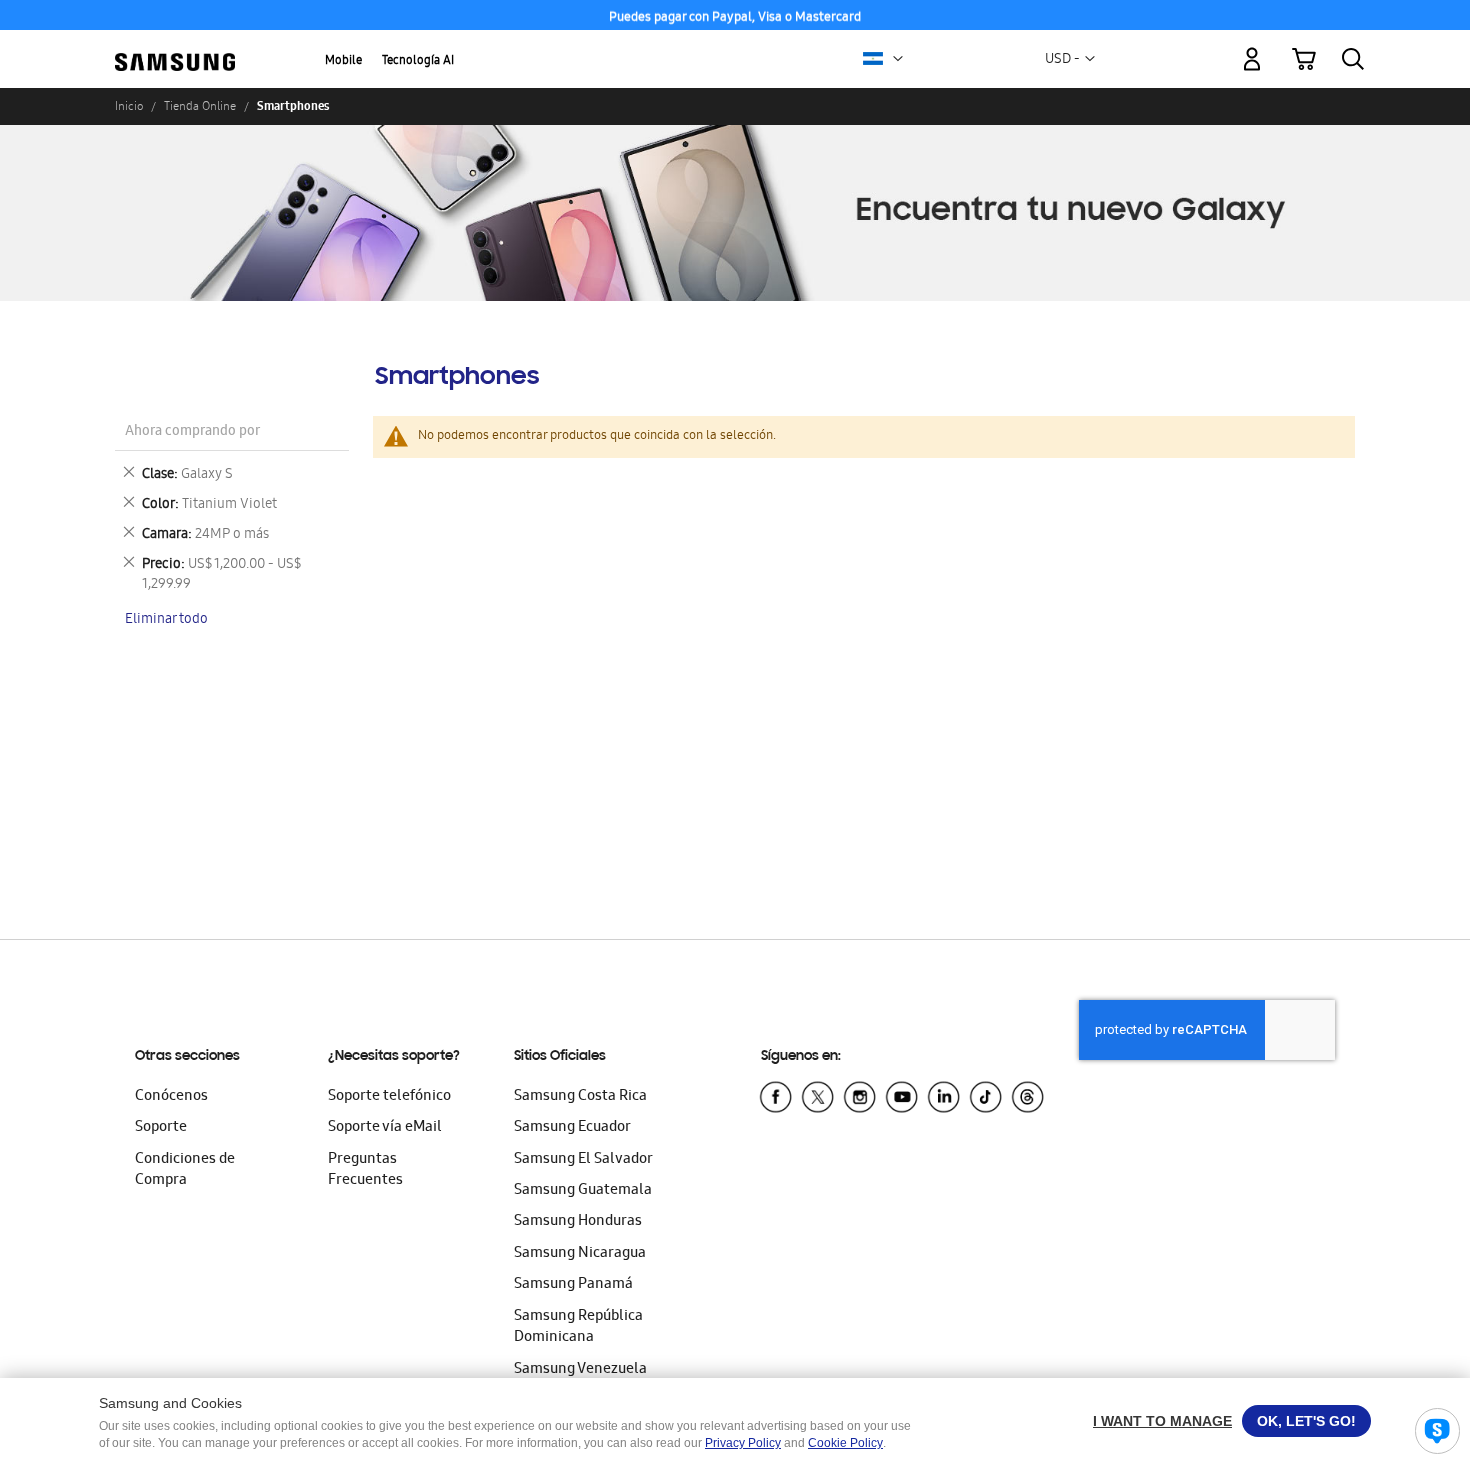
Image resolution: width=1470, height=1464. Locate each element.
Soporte (161, 1128)
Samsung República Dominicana (578, 1327)
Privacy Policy (743, 1443)
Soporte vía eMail (385, 1128)
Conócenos (171, 1097)
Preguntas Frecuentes (365, 1170)
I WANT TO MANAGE (1162, 1421)
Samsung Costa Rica (580, 1097)
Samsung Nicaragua (580, 1254)
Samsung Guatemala (583, 1191)
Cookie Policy (845, 1443)
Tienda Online (200, 106)
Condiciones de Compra (185, 1170)
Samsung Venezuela (580, 1370)
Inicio (129, 106)
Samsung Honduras (578, 1222)
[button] (898, 59)
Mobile (343, 61)
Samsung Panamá (573, 1285)
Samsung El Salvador (583, 1160)
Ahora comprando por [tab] (192, 432)
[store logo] (175, 48)
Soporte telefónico (389, 1097)
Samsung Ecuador (572, 1128)
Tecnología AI (418, 61)
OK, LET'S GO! (1306, 1421)
